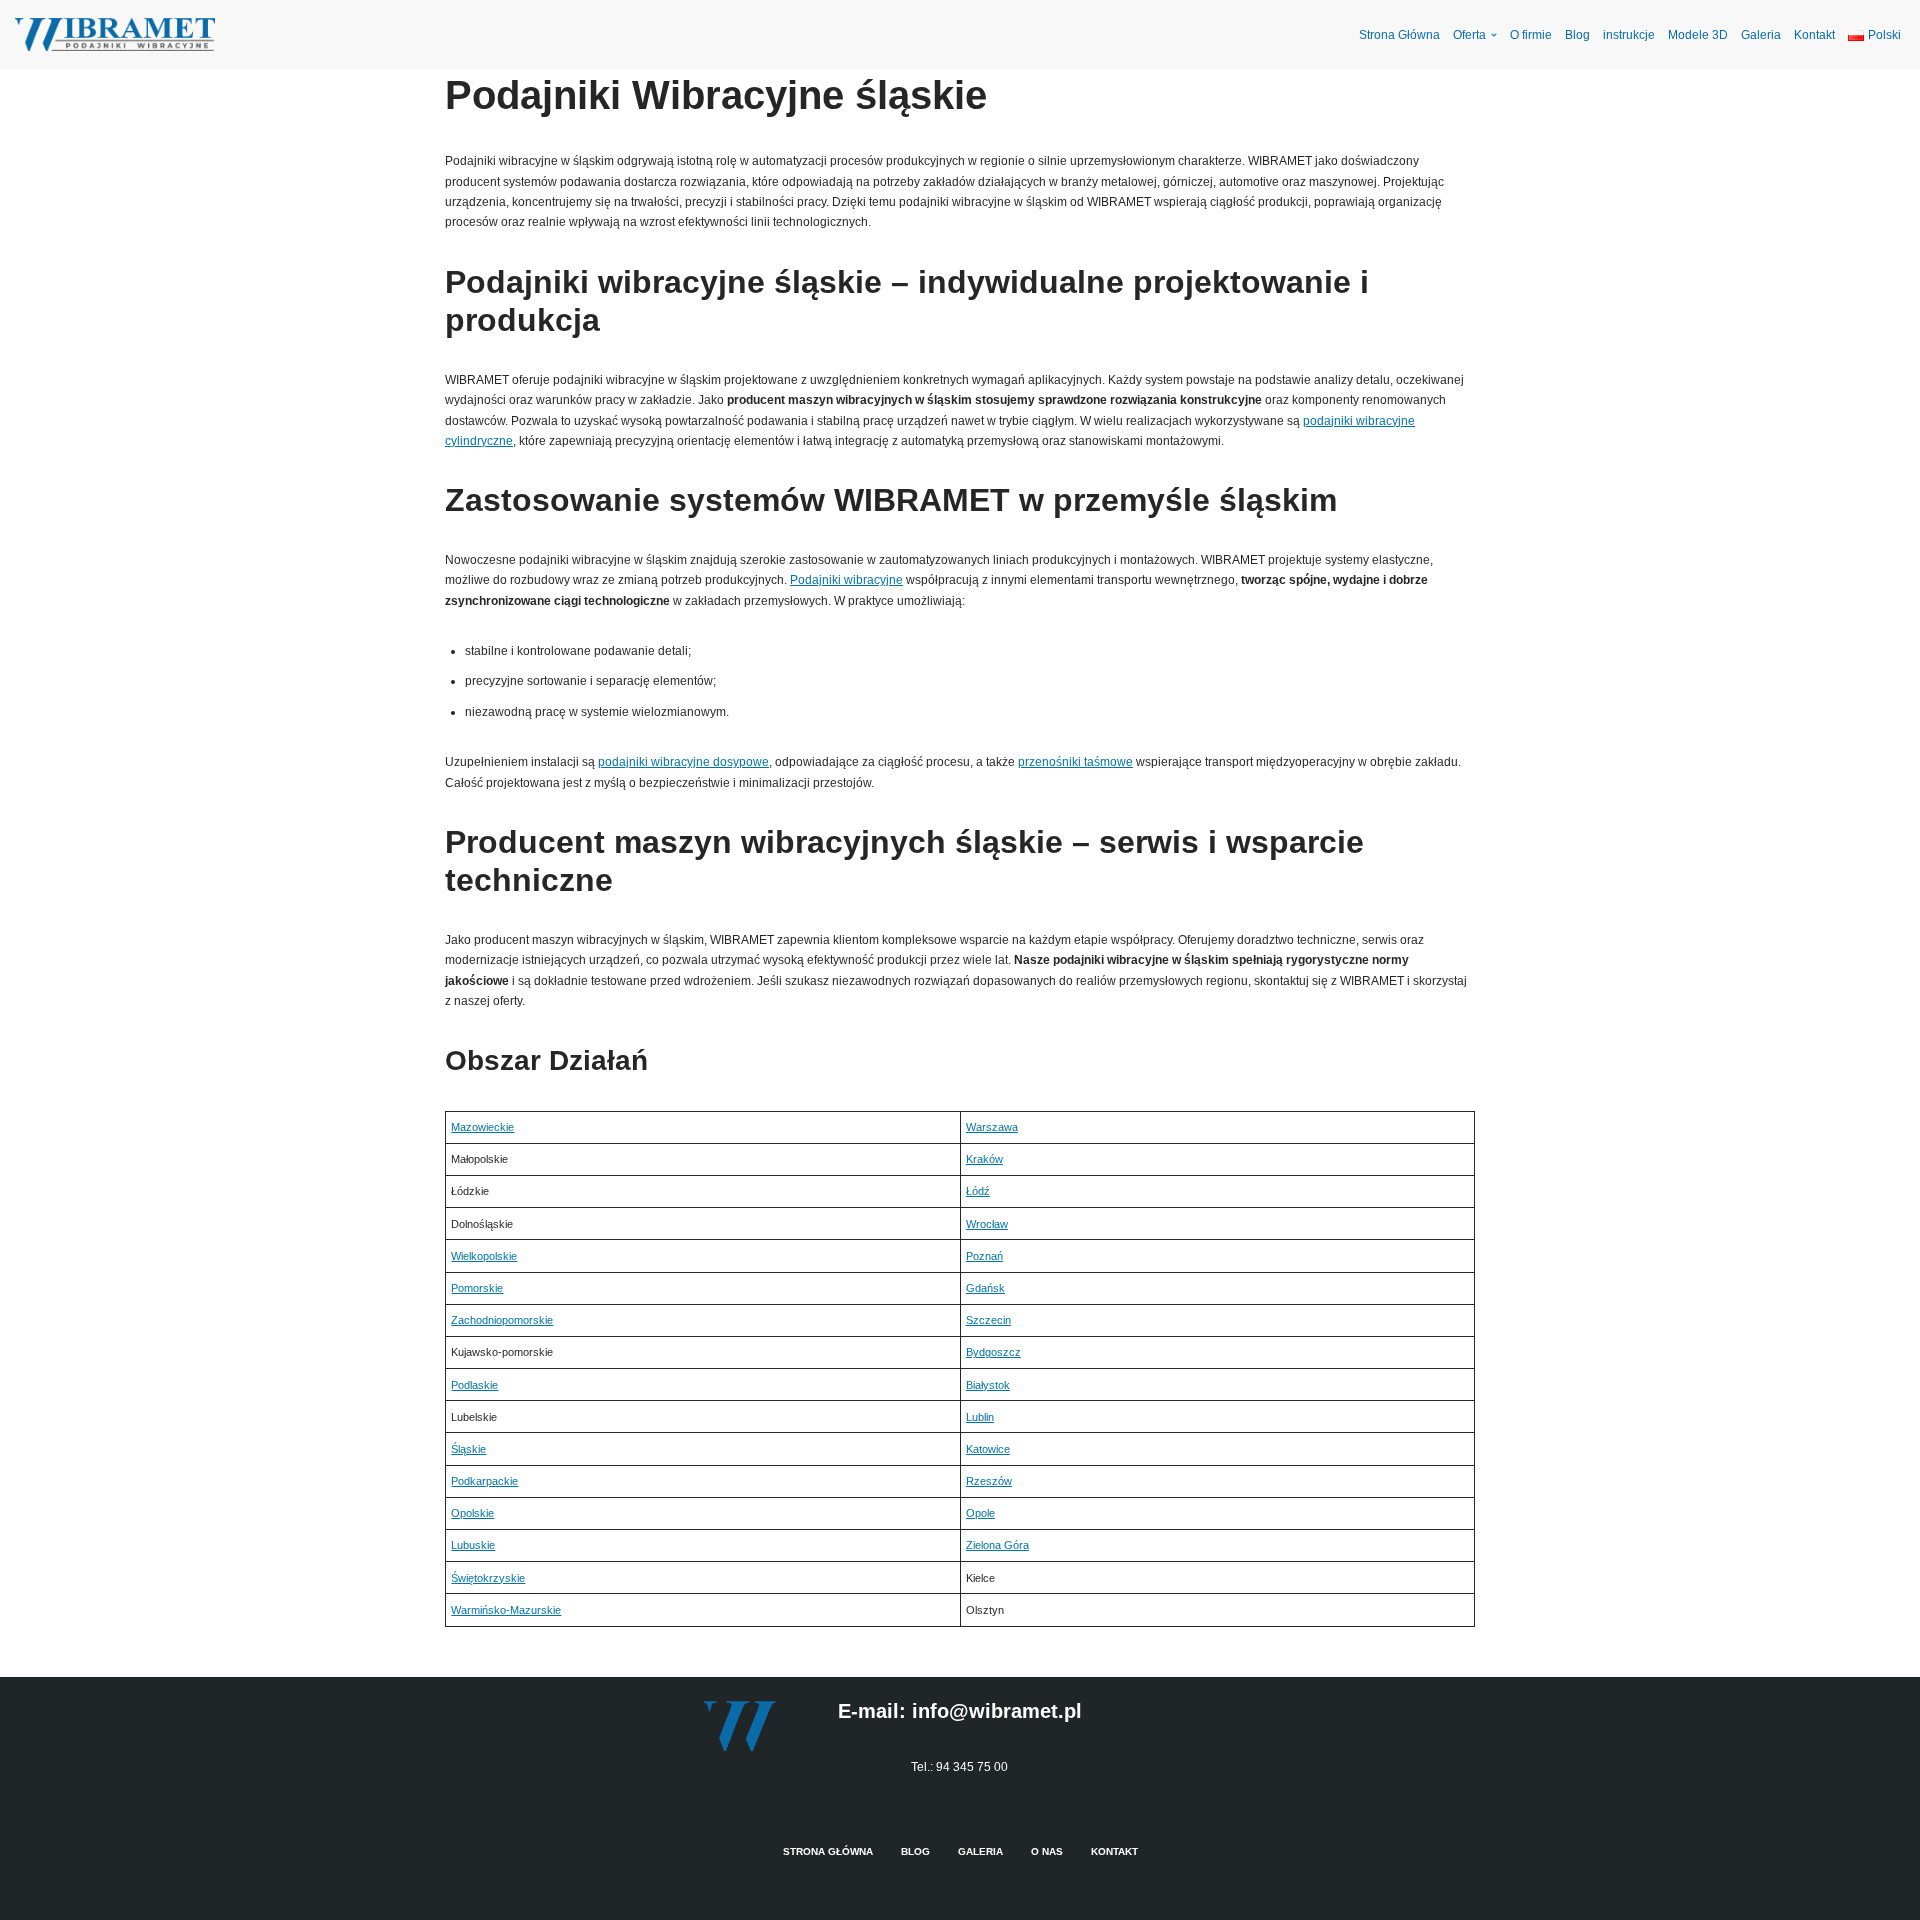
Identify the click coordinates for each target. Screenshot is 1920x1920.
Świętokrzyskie (488, 1578)
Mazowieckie (482, 1127)
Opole (980, 1513)
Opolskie (472, 1513)
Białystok (988, 1385)
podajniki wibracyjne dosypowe (683, 762)
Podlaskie (474, 1385)
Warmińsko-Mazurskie (506, 1610)
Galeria (1761, 35)
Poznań (984, 1256)
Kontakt (1814, 35)
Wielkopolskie (484, 1256)
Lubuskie (473, 1545)
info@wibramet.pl (997, 1711)
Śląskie (468, 1449)
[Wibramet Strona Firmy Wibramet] (115, 34)
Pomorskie (477, 1288)
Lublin (980, 1417)
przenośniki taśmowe (1075, 762)
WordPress (581, 1898)
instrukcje (1629, 35)
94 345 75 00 (972, 1767)
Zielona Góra (997, 1545)
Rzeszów (989, 1481)
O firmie (1531, 35)
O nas (1047, 1851)
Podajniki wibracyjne (846, 580)
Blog (1577, 35)
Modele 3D (1698, 35)
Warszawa (992, 1127)
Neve (459, 1898)
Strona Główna (1399, 35)
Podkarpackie (484, 1481)
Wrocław (987, 1224)
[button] (1494, 35)
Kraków (984, 1159)
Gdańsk (985, 1288)
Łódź (978, 1191)
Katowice (988, 1449)
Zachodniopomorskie (502, 1320)
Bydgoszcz (993, 1352)
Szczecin (988, 1320)
